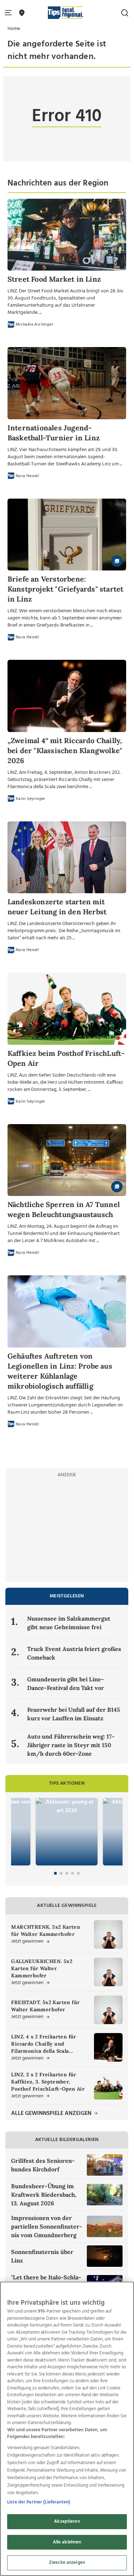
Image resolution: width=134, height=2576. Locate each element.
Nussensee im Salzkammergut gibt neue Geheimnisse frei (69, 1623)
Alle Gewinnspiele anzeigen (52, 2114)
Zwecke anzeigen (67, 2563)
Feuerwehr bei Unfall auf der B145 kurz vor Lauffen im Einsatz (74, 1714)
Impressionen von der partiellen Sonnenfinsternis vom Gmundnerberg (47, 2226)
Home (14, 29)
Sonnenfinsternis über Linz (42, 2256)
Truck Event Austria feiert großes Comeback (74, 1653)
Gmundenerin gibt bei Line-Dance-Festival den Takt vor (66, 1683)
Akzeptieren (67, 2521)
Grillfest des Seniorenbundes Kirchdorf (43, 2165)
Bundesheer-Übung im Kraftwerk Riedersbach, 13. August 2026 (44, 2195)
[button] (10, 13)
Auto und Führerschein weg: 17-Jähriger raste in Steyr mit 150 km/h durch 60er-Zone (71, 1745)
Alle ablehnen (67, 2542)
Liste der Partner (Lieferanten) (39, 2502)
